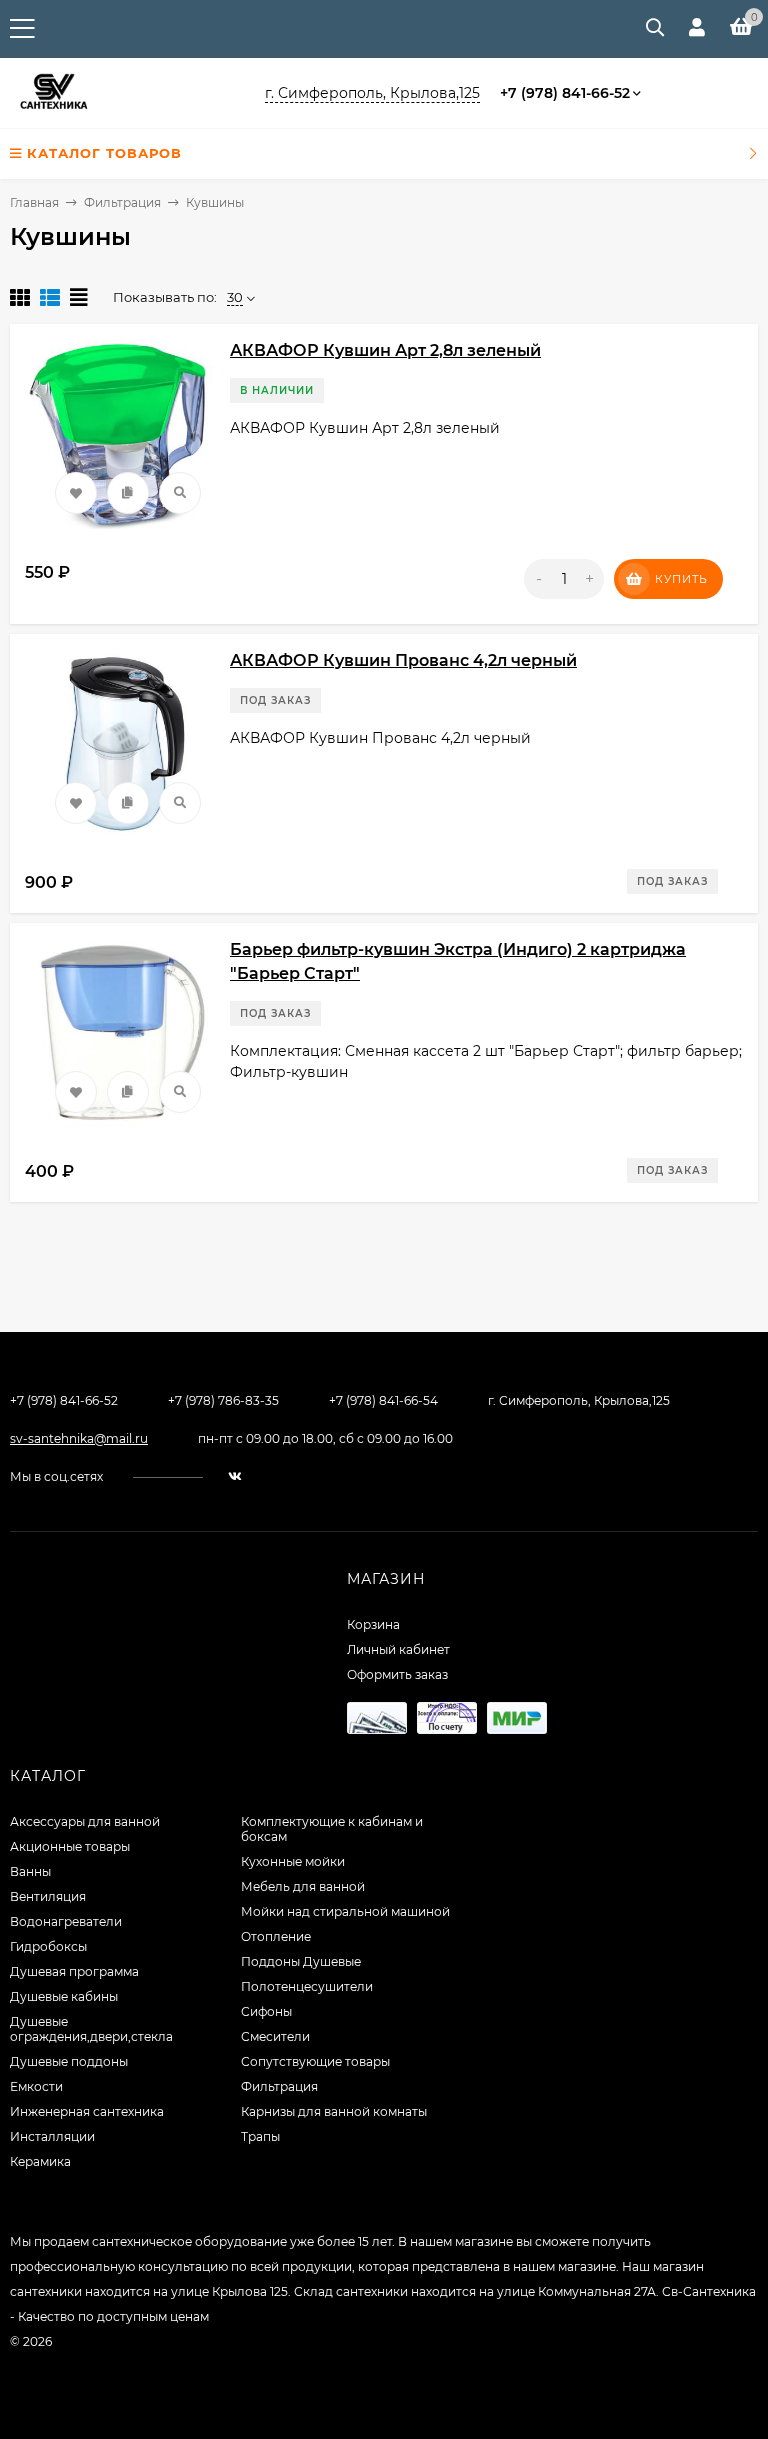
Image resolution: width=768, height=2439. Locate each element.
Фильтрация (122, 202)
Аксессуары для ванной (85, 1821)
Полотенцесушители (307, 1986)
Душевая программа (74, 1971)
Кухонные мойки (293, 1861)
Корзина (373, 1624)
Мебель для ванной (303, 1886)
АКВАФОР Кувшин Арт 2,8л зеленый (385, 350)
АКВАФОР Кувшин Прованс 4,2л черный (403, 660)
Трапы (260, 2136)
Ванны (30, 1871)
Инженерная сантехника (87, 2111)
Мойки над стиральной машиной (345, 1911)
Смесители (275, 2036)
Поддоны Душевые (301, 1961)
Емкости (36, 2086)
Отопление (276, 1936)
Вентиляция (48, 1896)
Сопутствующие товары (315, 2061)
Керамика (40, 2161)
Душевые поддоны (69, 2061)
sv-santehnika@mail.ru (79, 1438)
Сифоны (266, 2011)
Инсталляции (52, 2136)
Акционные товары (70, 1846)
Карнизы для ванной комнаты (334, 2111)
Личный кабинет (398, 1649)
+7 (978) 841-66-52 (565, 93)
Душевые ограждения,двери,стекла (91, 2029)
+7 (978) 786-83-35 (223, 1400)
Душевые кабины (64, 1996)
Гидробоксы (48, 1946)
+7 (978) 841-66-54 (383, 1400)
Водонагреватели (66, 1921)
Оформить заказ (397, 1674)
